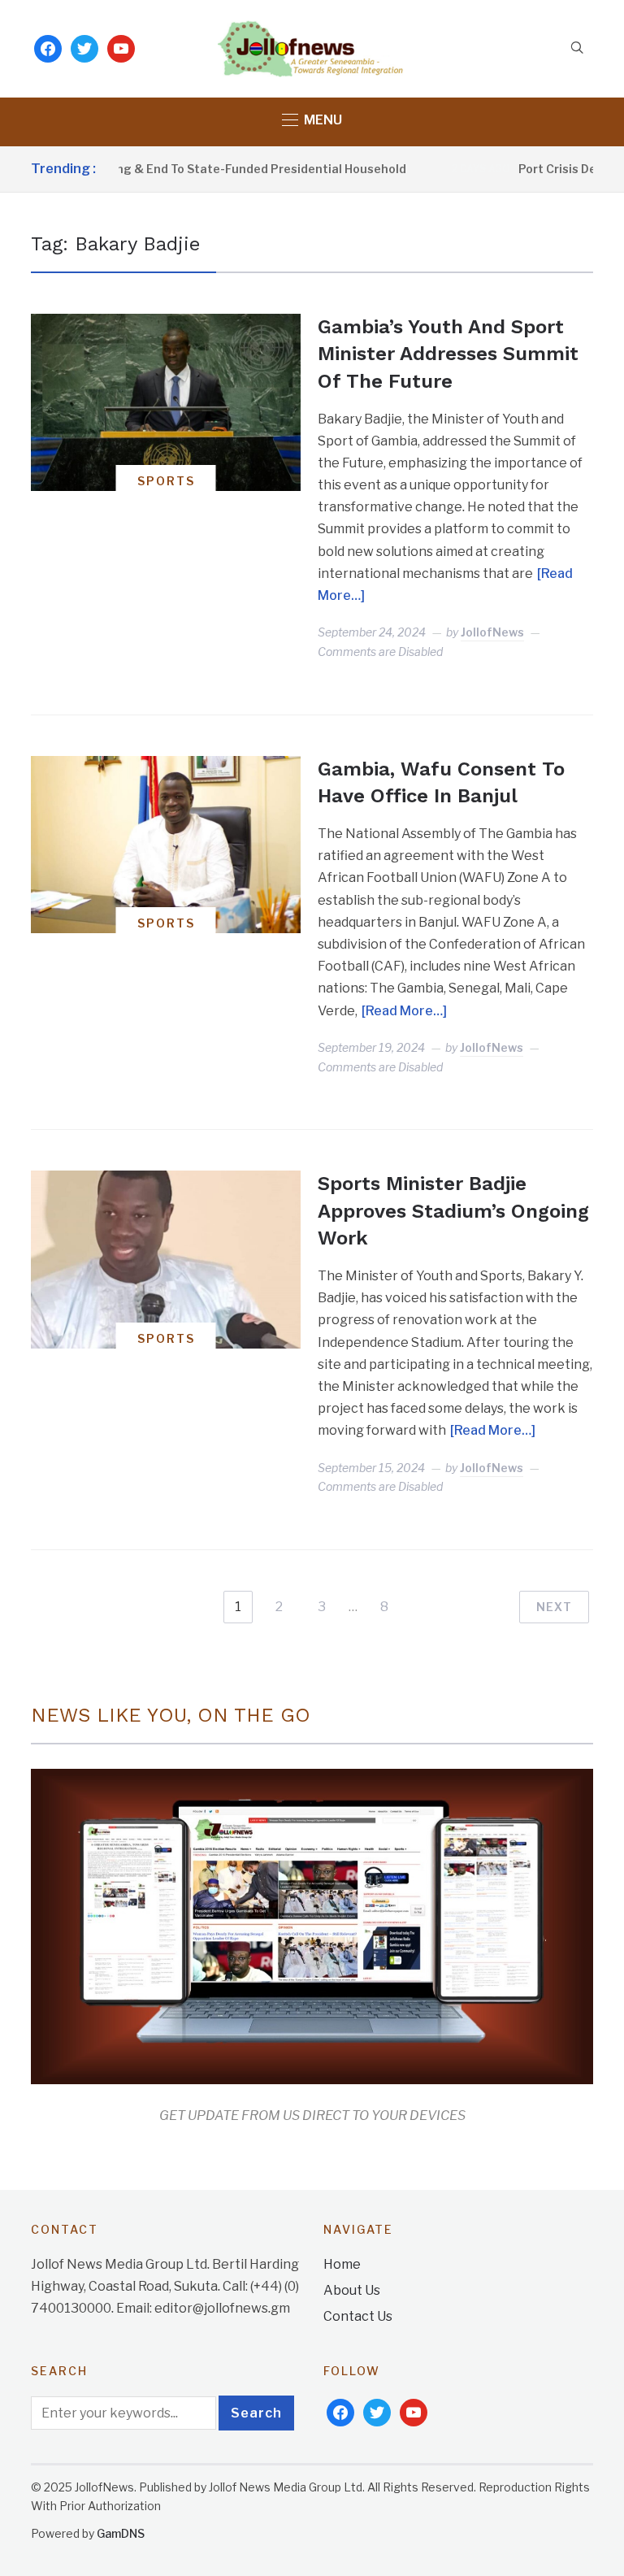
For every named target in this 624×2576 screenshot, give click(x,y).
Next (554, 1607)
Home (342, 2264)
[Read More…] (404, 1011)
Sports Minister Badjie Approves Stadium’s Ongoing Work (453, 1211)
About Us (352, 2290)
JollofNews (492, 632)
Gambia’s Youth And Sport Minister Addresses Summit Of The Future (448, 354)
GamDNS (121, 2533)
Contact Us (358, 2316)
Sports (166, 481)
